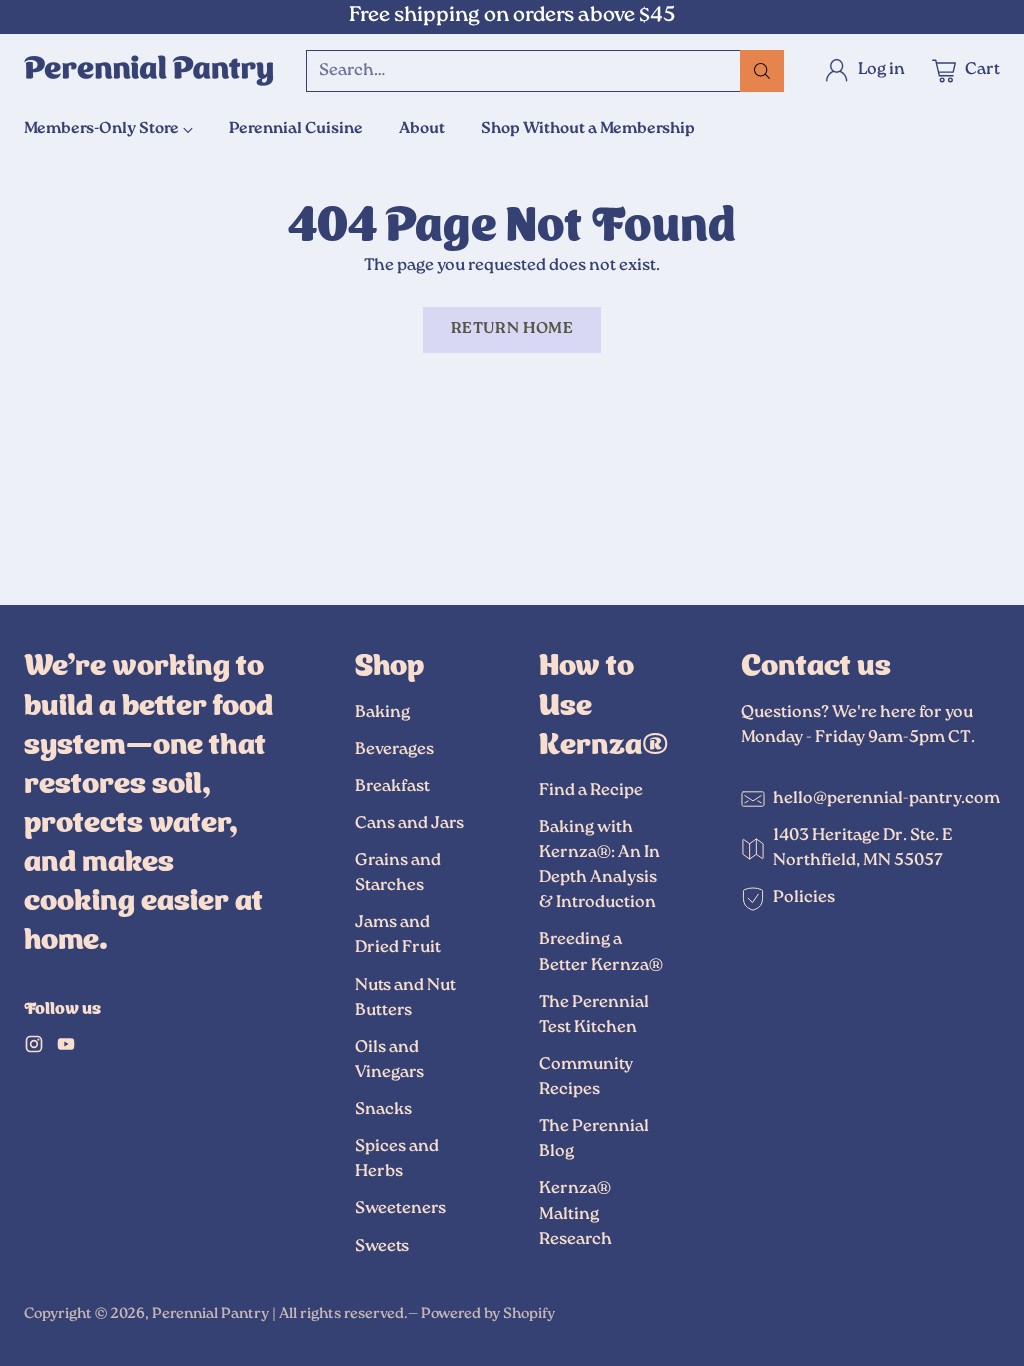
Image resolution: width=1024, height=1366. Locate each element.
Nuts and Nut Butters (405, 998)
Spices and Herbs (397, 1159)
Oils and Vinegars (389, 1060)
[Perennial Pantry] (149, 71)
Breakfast (392, 787)
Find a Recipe (591, 791)
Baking (382, 713)
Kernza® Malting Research (575, 1214)
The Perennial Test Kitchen (594, 1015)
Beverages (394, 750)
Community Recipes (586, 1077)
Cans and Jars (409, 824)
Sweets (382, 1247)
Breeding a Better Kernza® (601, 952)
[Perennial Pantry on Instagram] (34, 1048)
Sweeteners (400, 1209)
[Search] (762, 71)
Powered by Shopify (488, 1314)
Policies (804, 898)
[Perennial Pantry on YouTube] (66, 1048)
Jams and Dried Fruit (398, 935)
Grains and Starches (398, 873)
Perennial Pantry (210, 1314)
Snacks (383, 1110)
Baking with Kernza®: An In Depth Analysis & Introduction (599, 865)
